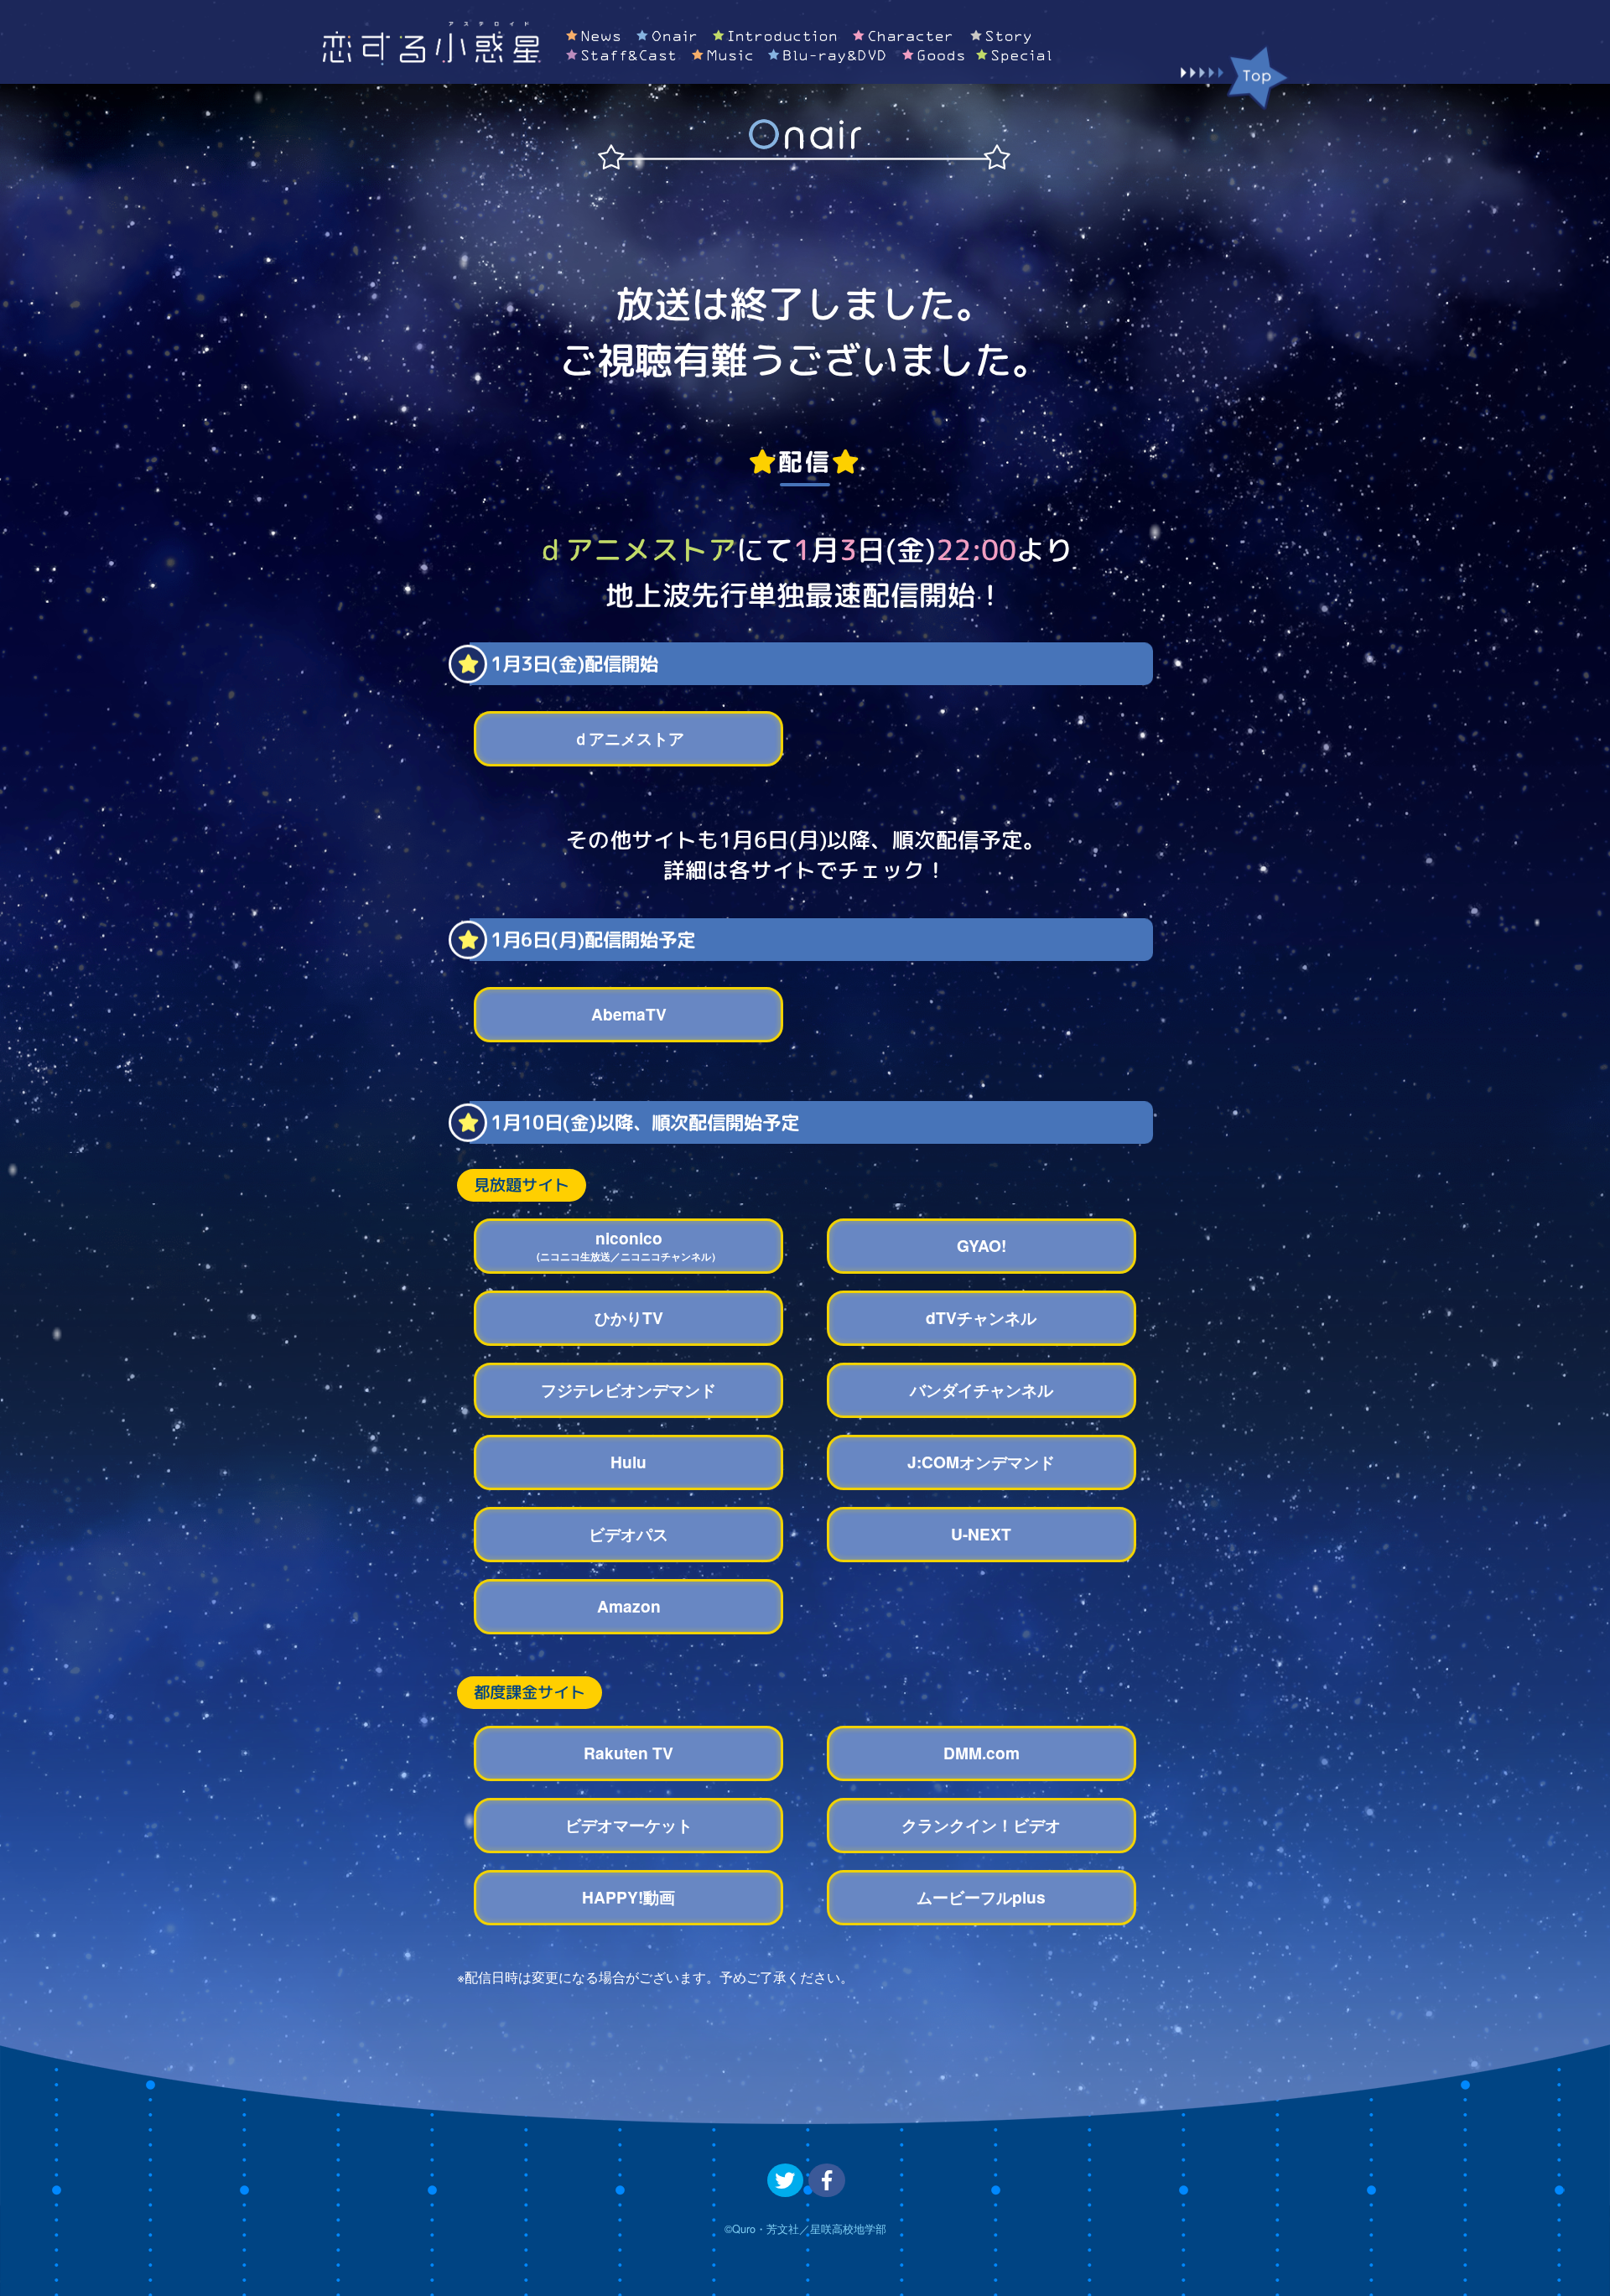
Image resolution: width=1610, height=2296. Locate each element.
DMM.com (982, 1753)
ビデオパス (628, 1534)
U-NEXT (981, 1534)
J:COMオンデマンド (981, 1462)
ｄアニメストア (628, 738)
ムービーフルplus (981, 1897)
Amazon (629, 1606)
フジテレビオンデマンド (628, 1390)
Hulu (628, 1462)
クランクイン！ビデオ (981, 1825)
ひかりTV (629, 1317)
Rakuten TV (628, 1753)
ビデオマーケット (629, 1825)
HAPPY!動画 (628, 1897)
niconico (629, 1245)
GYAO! (982, 1245)
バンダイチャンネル (982, 1390)
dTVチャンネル (981, 1317)
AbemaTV (629, 1014)
